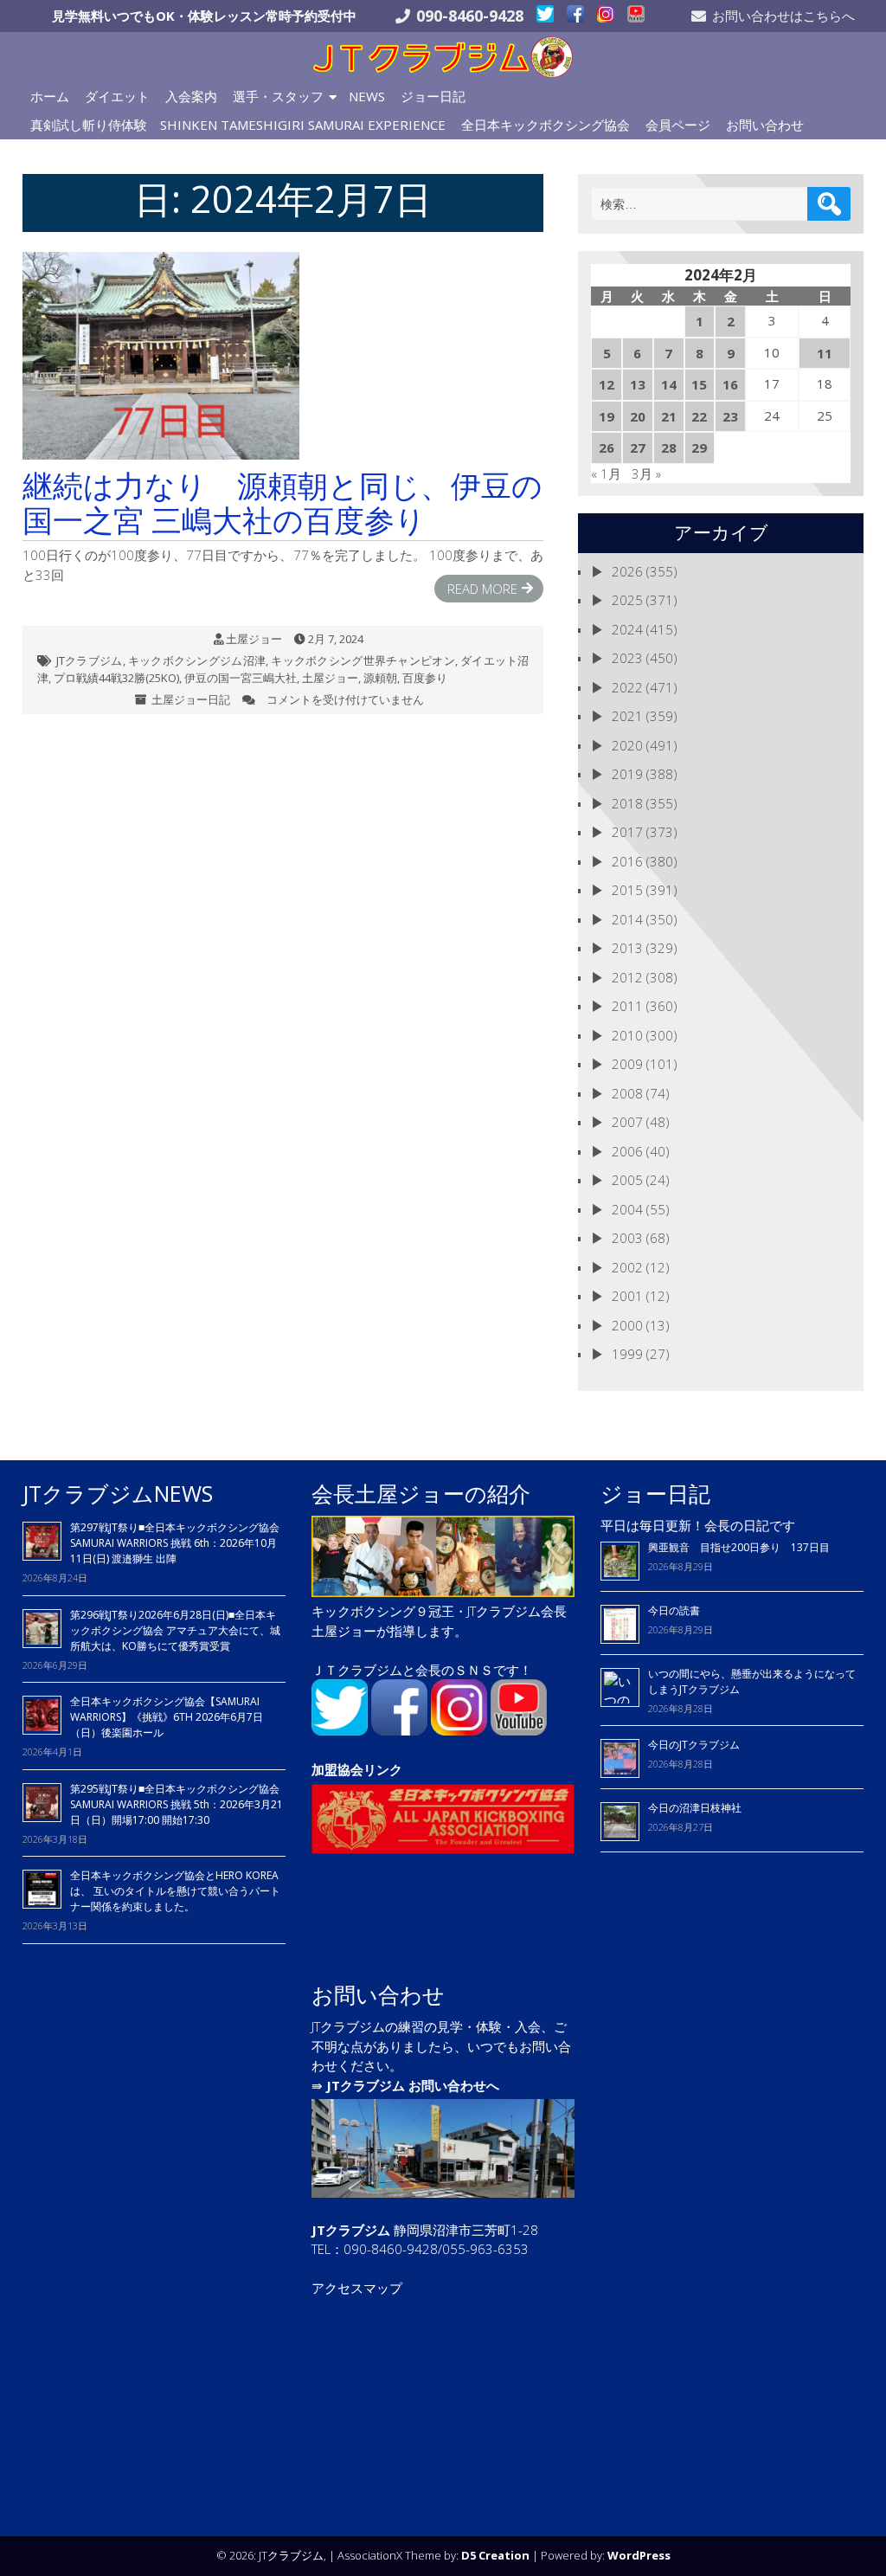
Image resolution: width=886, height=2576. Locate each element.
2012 (627, 977)
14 (669, 384)
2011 (627, 1006)
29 (699, 448)
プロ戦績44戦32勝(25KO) (116, 678)
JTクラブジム (90, 660)
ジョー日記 (433, 96)
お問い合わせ (765, 125)
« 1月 (606, 473)
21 (669, 416)
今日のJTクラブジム (694, 1745)
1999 (627, 1354)
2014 (627, 919)
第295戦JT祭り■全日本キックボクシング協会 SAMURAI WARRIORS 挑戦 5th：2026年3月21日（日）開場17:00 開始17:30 (177, 1804)
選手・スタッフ (278, 96)
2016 (627, 861)
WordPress (639, 2555)
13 (638, 384)
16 (730, 384)
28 (669, 448)
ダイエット (117, 96)
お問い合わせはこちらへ (783, 16)
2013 (627, 948)
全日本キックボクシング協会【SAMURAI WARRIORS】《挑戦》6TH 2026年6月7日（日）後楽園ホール (167, 1717)
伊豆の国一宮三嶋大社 (241, 678)
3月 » (646, 473)
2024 (627, 629)
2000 (627, 1325)
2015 (627, 890)
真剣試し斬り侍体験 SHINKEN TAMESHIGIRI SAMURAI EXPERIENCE (238, 125)
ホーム (50, 96)
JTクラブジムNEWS (118, 1493)
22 (699, 416)
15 (699, 384)
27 (638, 448)
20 (638, 416)
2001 (627, 1296)
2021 (627, 716)
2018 (627, 803)
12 (607, 384)
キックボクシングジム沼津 (197, 660)
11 (825, 353)
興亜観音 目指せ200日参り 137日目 (744, 1547)
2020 (627, 745)
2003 (627, 1238)
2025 (627, 600)
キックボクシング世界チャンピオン (363, 660)
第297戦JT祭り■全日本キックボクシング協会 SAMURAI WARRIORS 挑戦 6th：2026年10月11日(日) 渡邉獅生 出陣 (175, 1543)
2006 (627, 1151)
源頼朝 (380, 678)
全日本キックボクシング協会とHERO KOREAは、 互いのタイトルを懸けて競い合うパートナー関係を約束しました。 (175, 1891)
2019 (627, 774)
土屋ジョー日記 (191, 699)
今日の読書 (674, 1610)
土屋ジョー (254, 639)
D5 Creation (495, 2555)
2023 (627, 658)
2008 (627, 1093)
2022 (627, 687)
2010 (627, 1035)
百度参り (425, 678)
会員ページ (678, 125)
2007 (627, 1122)
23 (730, 416)
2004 (627, 1209)
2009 (627, 1064)
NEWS (367, 96)
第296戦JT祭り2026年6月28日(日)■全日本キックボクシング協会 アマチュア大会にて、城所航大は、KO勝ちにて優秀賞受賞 (175, 1630)
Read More (482, 589)
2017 (627, 832)
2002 (627, 1267)
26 (607, 448)
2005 (627, 1180)
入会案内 (191, 96)
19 (607, 416)
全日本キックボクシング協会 (546, 125)
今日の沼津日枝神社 (695, 1808)
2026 (627, 571)
